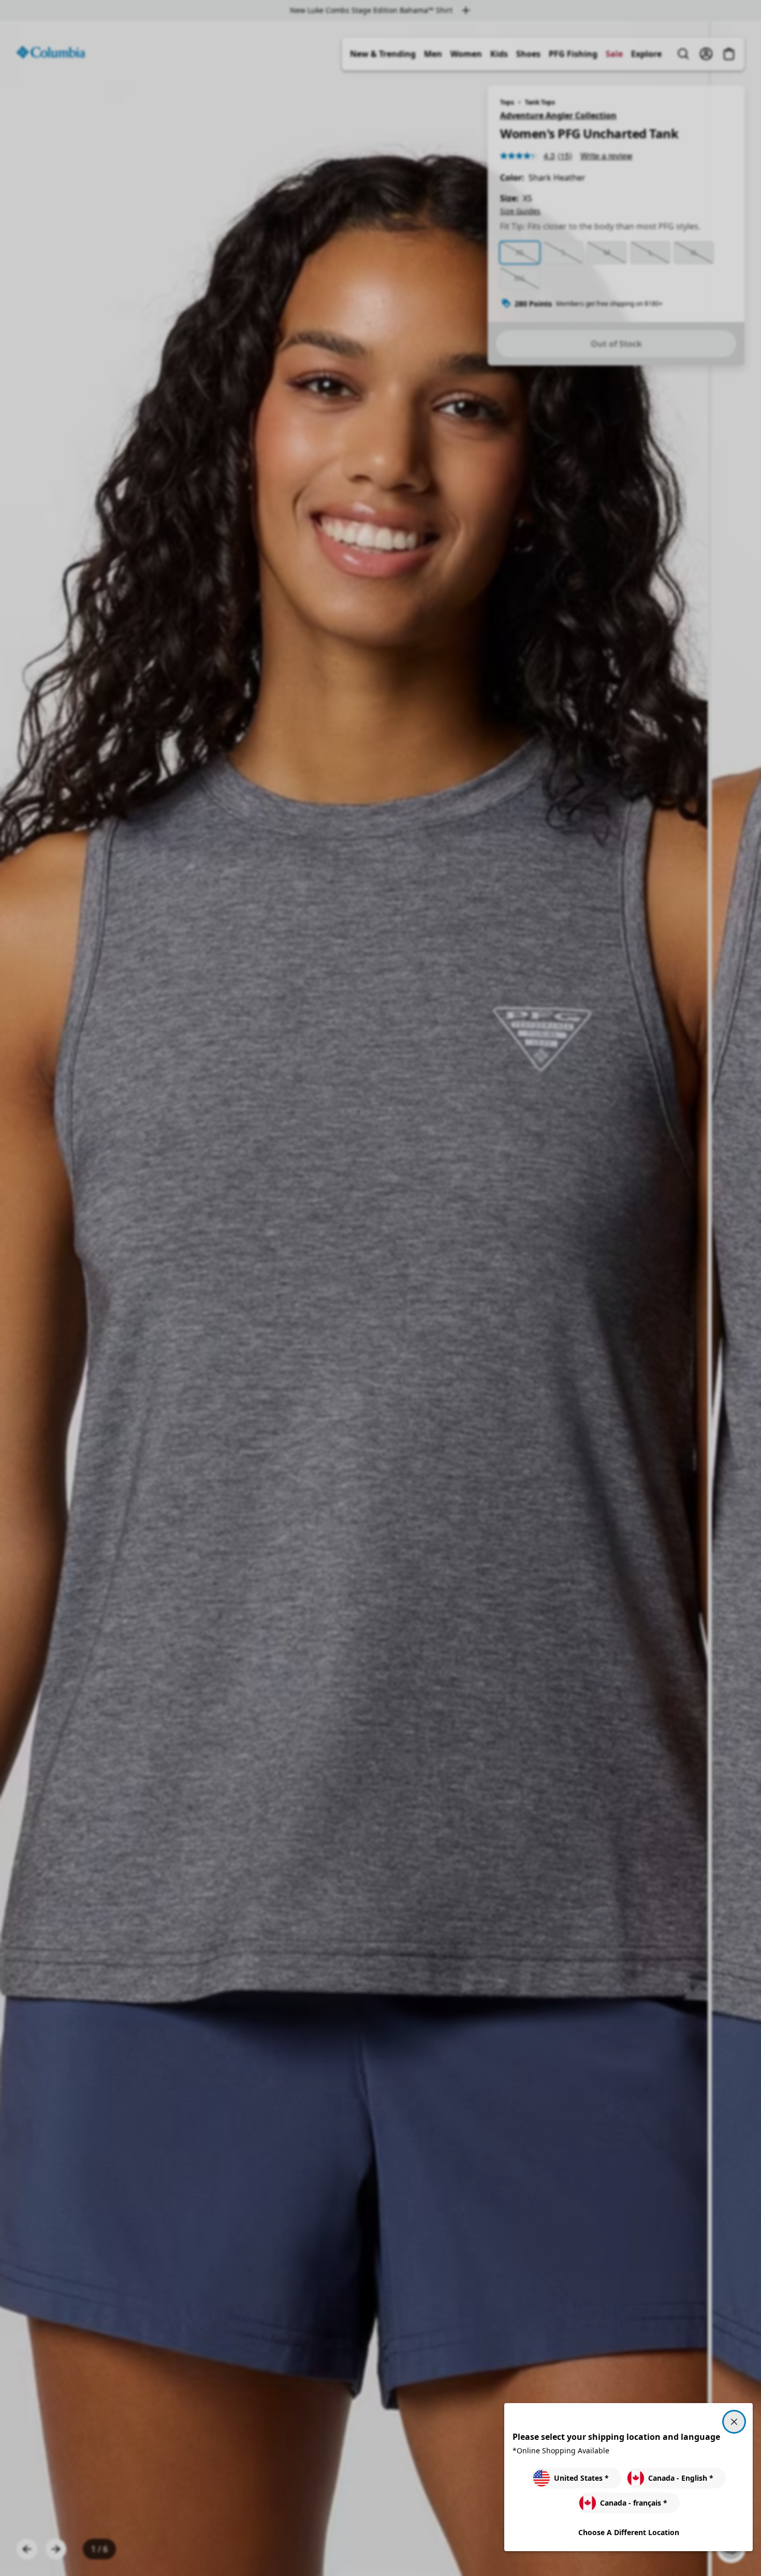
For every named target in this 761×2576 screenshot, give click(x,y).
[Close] (734, 2422)
